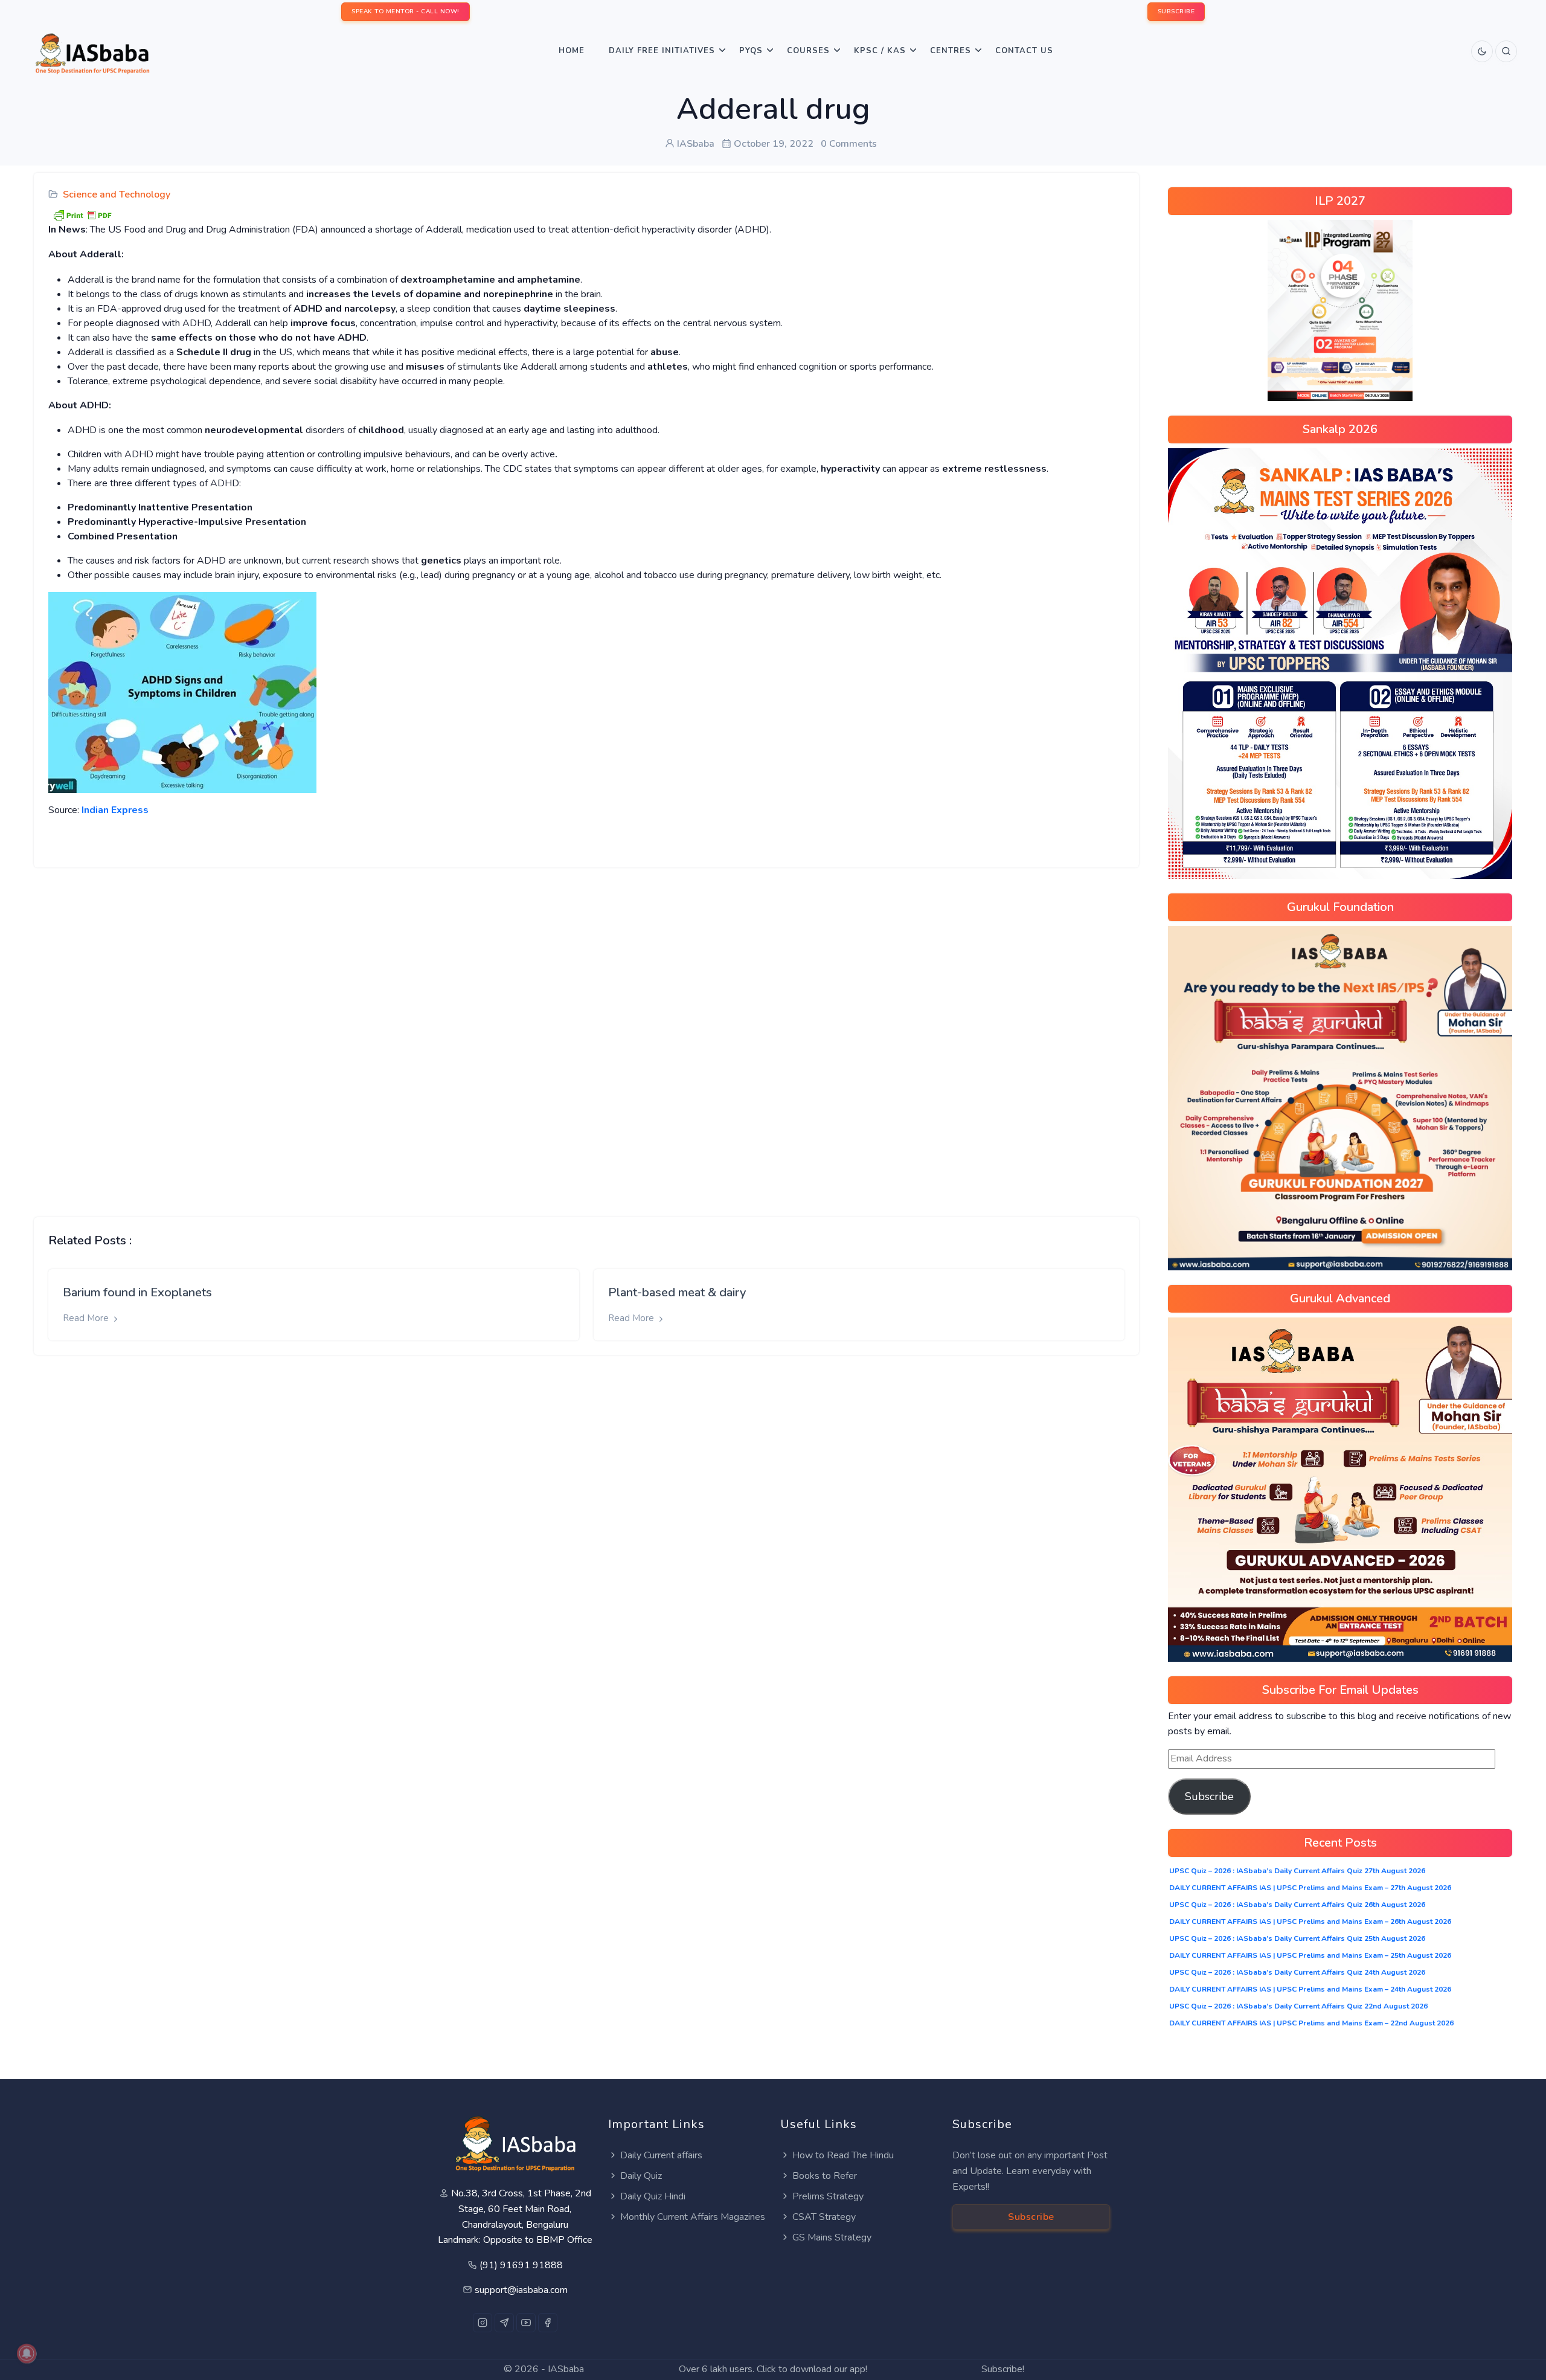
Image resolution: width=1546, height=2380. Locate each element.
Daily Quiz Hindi (653, 2196)
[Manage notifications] (27, 2353)
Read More (87, 1318)
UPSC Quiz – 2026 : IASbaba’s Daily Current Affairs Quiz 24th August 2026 (1297, 1972)
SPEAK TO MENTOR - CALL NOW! (406, 11)
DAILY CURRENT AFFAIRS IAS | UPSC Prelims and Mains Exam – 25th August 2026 (1310, 1955)
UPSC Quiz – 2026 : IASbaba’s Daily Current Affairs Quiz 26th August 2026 (1297, 1905)
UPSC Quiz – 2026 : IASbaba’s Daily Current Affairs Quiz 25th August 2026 (1297, 1938)
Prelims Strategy (828, 2196)
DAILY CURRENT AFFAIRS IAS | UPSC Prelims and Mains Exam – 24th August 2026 (1310, 1989)
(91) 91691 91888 (521, 2265)
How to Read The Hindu (843, 2155)
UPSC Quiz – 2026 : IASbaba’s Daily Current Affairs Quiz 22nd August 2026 (1298, 2006)
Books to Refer (825, 2176)
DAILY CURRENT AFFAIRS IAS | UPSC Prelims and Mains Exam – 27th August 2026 (1310, 1888)
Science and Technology (117, 195)
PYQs (751, 51)
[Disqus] (586, 1033)
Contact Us (1024, 51)
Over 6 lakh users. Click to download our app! (773, 2369)
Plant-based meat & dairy (677, 1292)
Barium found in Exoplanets (137, 1292)
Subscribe (1209, 1796)
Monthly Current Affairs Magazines (693, 2217)
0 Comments (849, 144)
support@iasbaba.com (521, 2290)
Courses (808, 51)
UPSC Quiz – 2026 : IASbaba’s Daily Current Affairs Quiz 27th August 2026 (1297, 1871)
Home (572, 51)
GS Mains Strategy (832, 2237)
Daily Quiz (641, 2176)
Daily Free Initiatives (662, 51)
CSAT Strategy (824, 2217)
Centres (951, 51)
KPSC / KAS (880, 51)
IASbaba (566, 2369)
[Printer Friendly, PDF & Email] (82, 214)
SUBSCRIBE (1176, 11)
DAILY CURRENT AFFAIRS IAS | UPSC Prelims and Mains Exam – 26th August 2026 (1310, 1922)
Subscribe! (1003, 2369)
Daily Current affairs (661, 2155)
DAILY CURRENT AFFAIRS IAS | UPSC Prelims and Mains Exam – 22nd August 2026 (1311, 2023)
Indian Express (115, 810)
